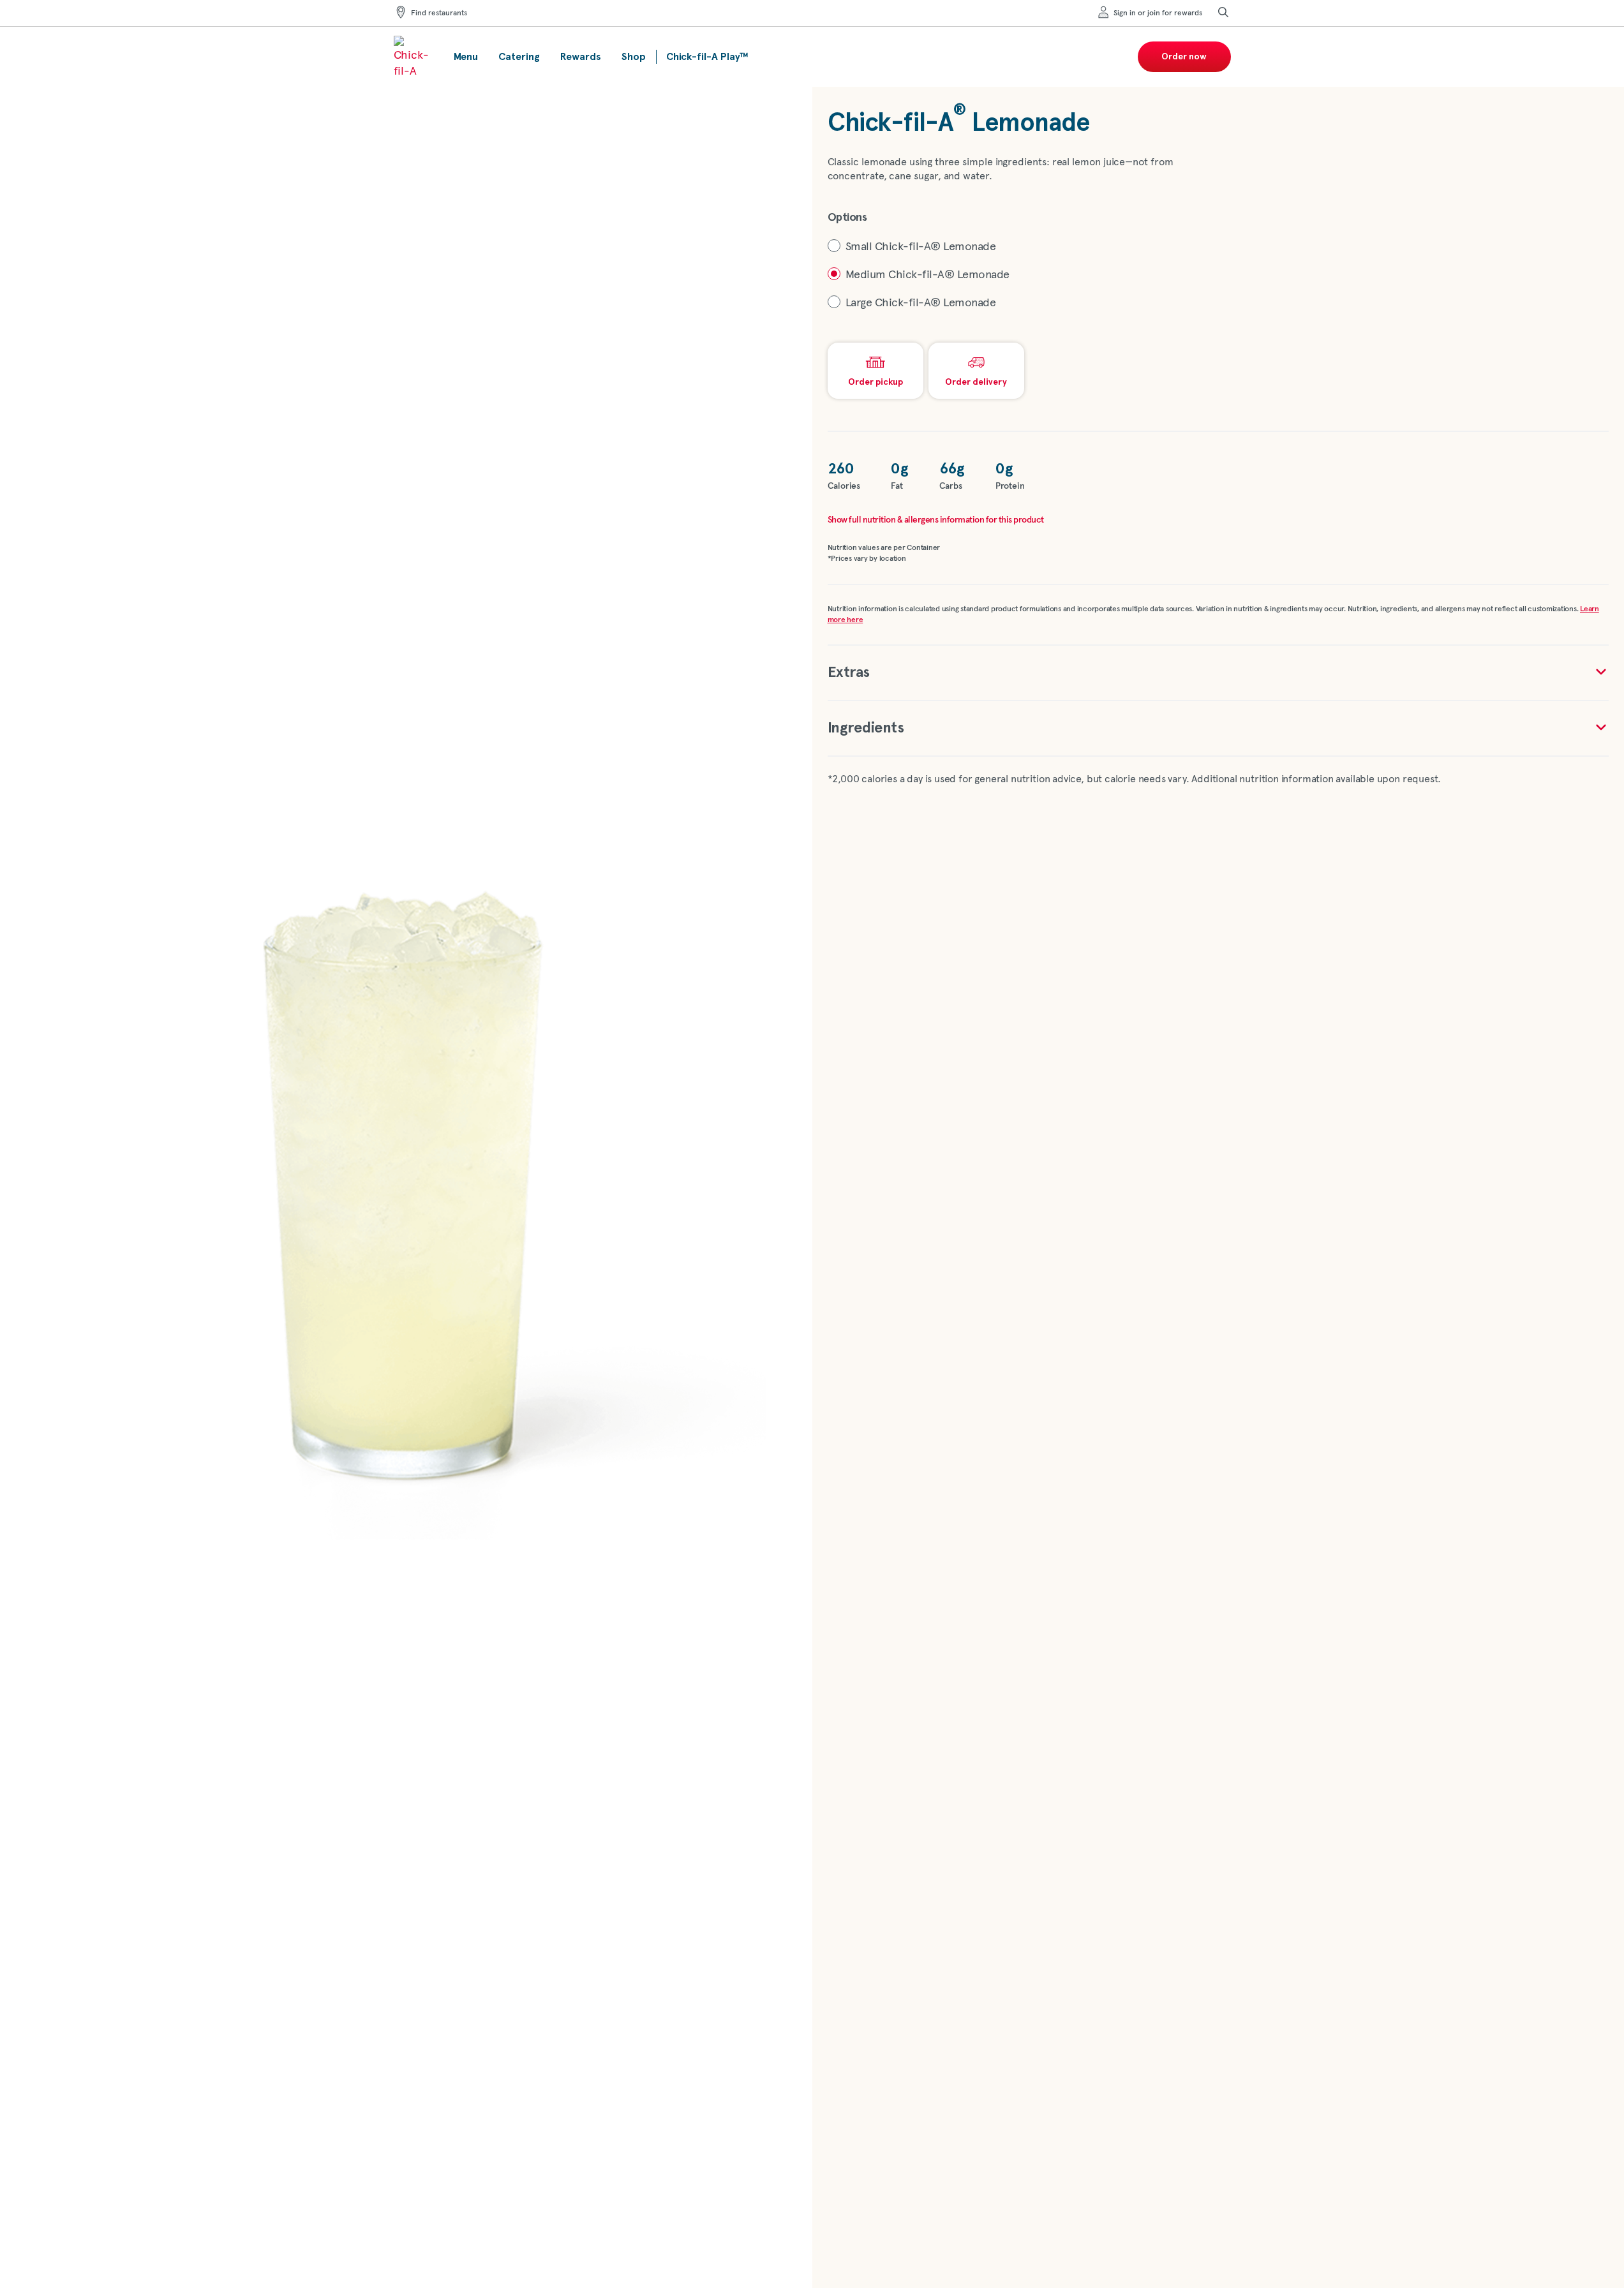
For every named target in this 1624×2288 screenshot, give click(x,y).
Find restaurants (439, 13)
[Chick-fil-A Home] (413, 57)
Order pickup (875, 382)
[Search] (1223, 13)
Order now (1184, 57)
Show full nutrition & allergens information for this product (936, 520)
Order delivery (976, 382)
